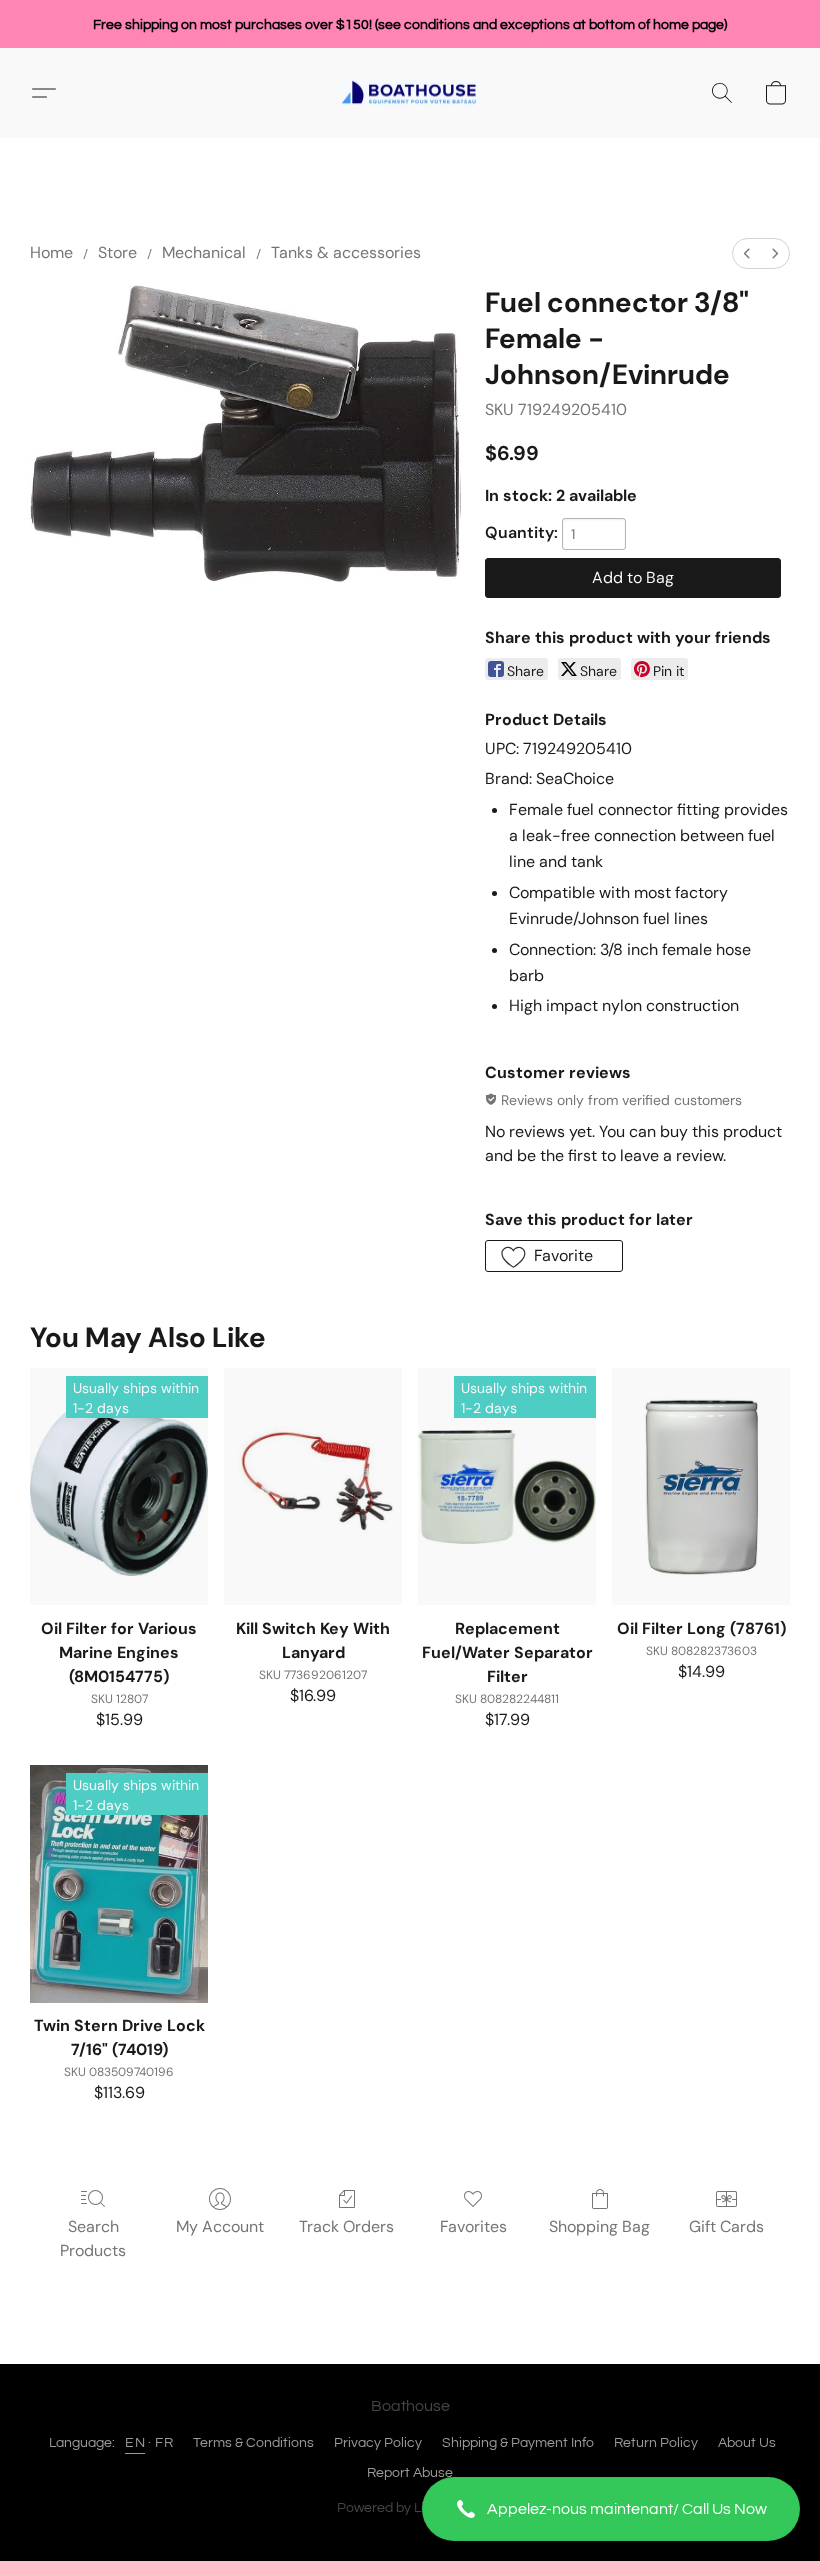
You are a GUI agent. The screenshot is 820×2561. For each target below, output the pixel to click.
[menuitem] (747, 253)
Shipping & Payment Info (518, 2443)
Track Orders (346, 2226)
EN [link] (135, 2443)
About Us (747, 2443)
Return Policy (656, 2443)
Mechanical (204, 252)
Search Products (93, 2238)
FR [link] (164, 2443)
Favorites (473, 2226)
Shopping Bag (599, 2226)
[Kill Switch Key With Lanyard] (313, 1486)
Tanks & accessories (346, 252)
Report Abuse (410, 2473)
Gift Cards (726, 2226)
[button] (611, 2509)
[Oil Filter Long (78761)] (701, 1486)
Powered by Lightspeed (410, 2508)
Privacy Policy (378, 2443)
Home (51, 252)
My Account (220, 2226)
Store (117, 252)
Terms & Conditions (253, 2443)
